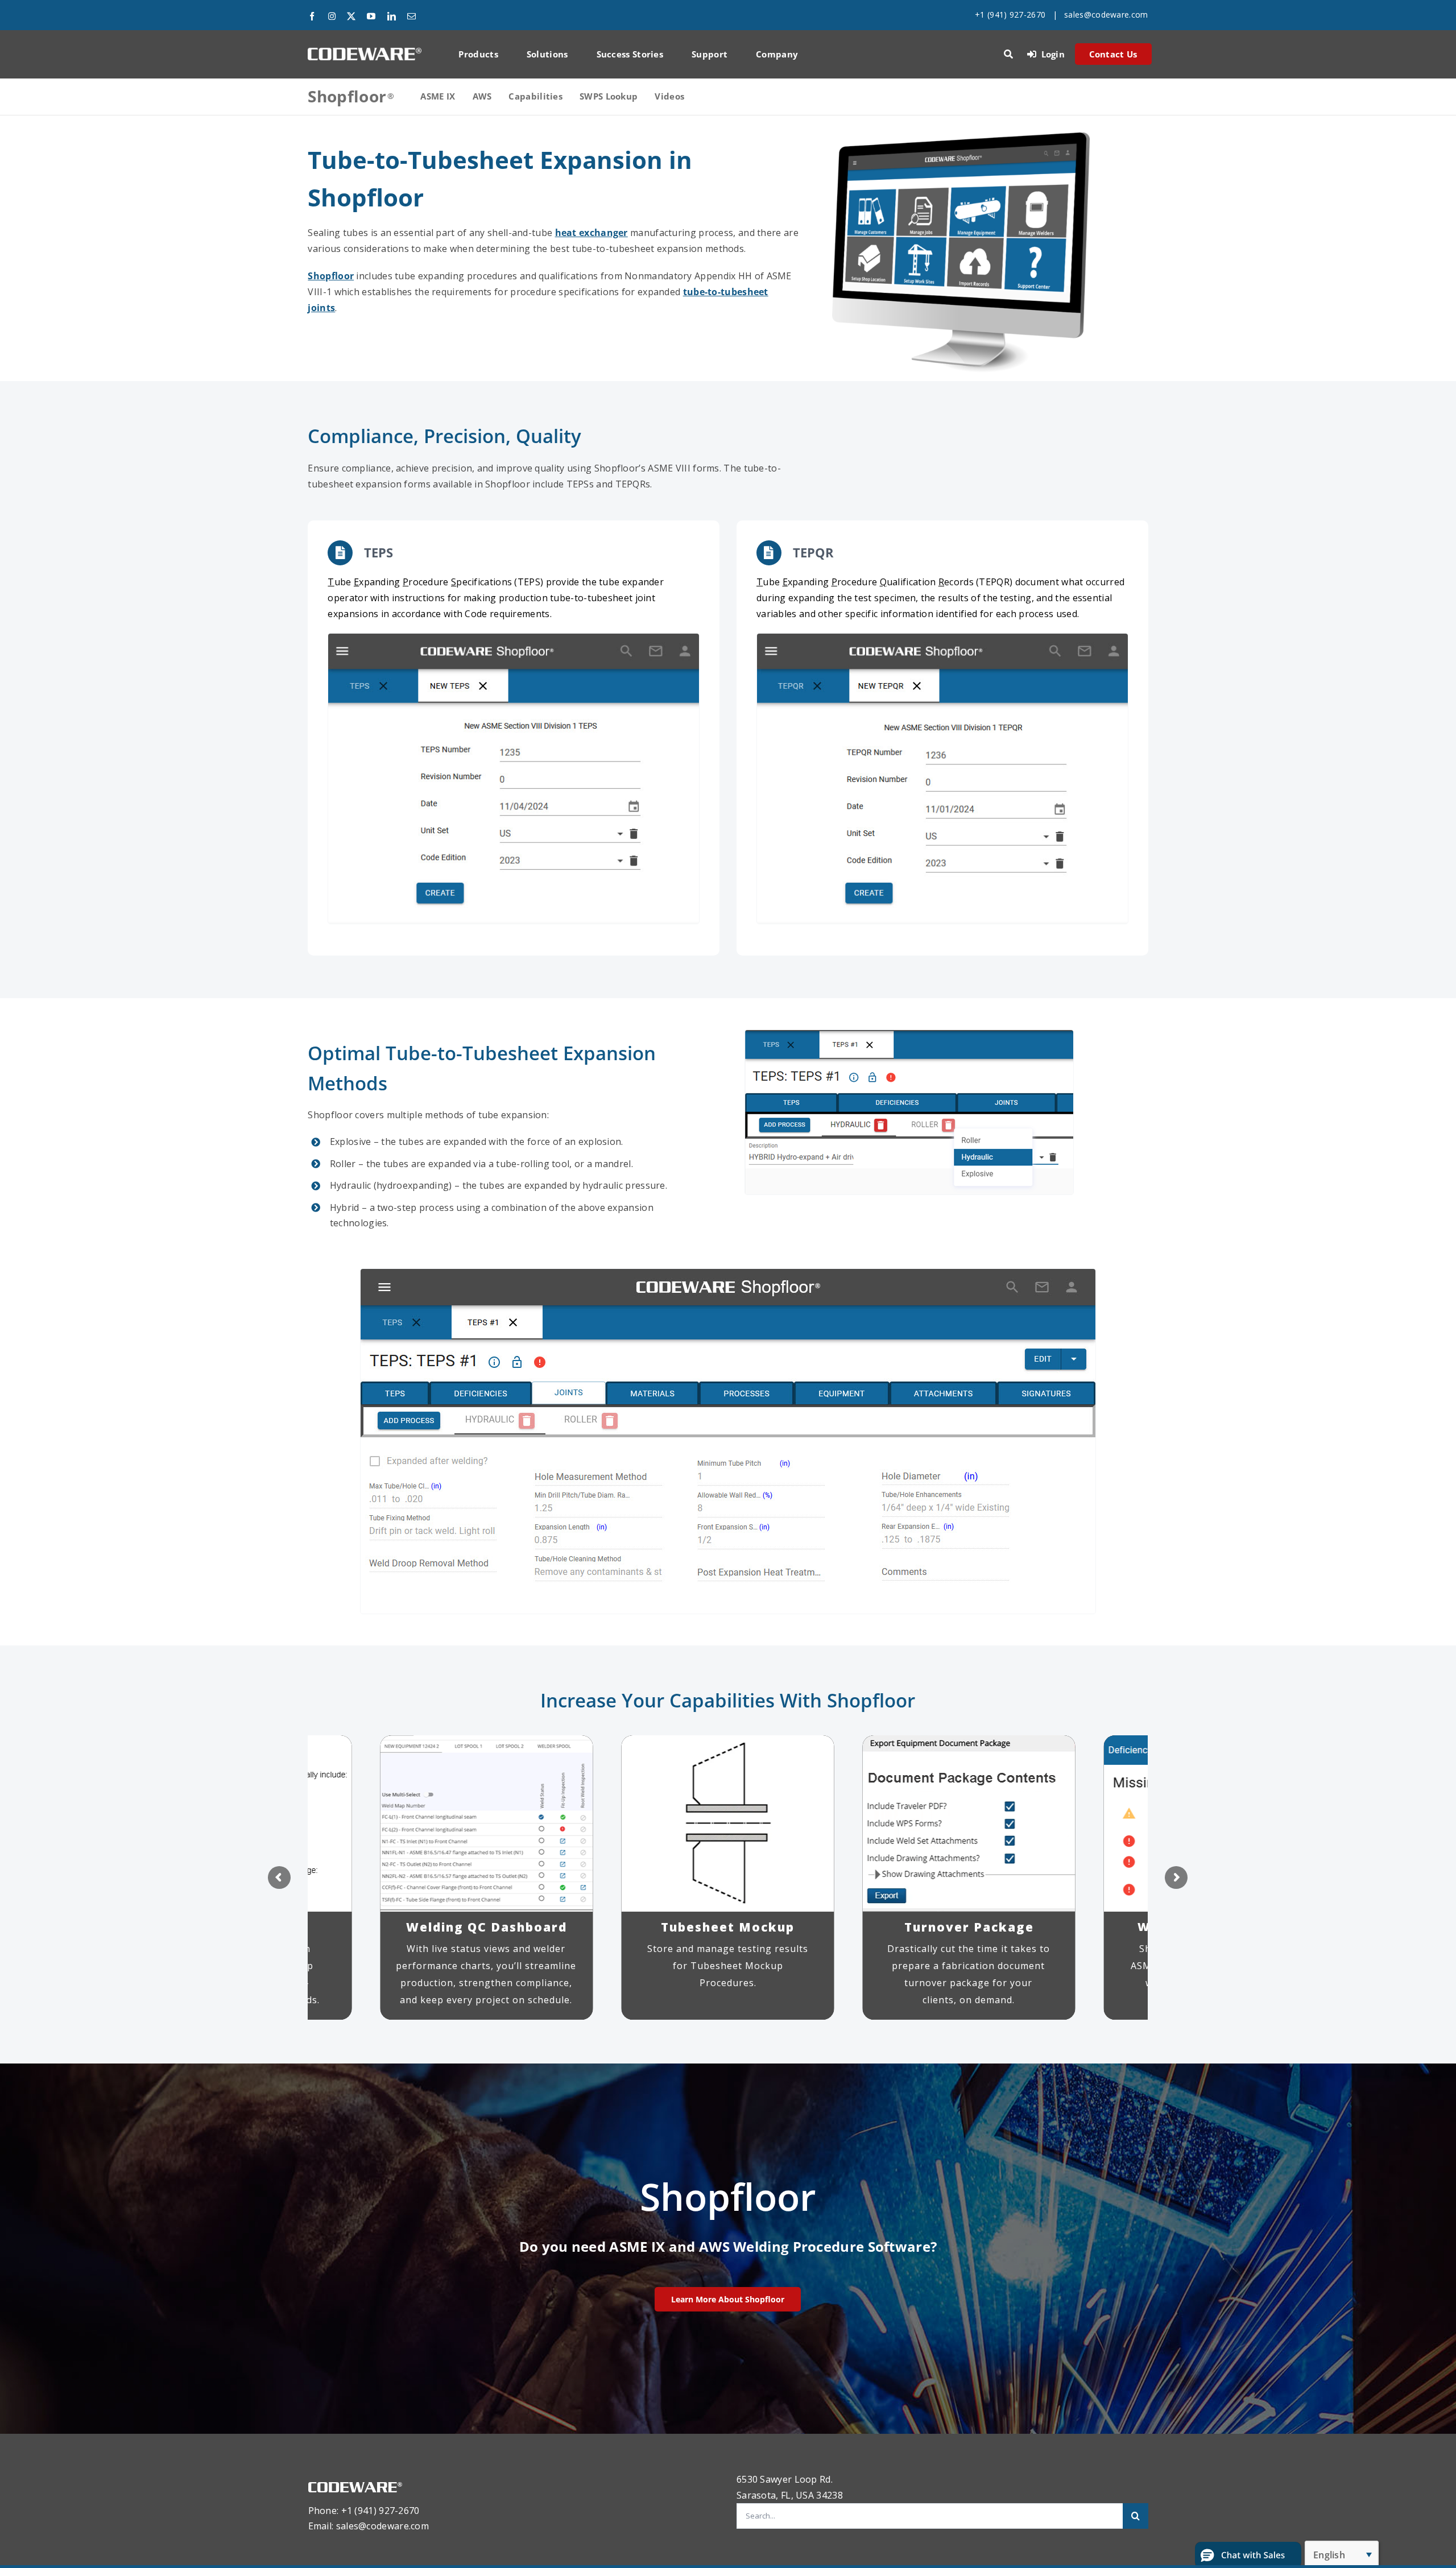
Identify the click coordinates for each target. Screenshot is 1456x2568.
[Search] (1008, 54)
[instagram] (332, 16)
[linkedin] (392, 16)
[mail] (411, 16)
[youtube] (371, 16)
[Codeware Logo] (365, 52)
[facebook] (312, 16)
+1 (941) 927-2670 (1010, 15)
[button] (1248, 2555)
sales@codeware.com (1106, 15)
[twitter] (351, 16)
